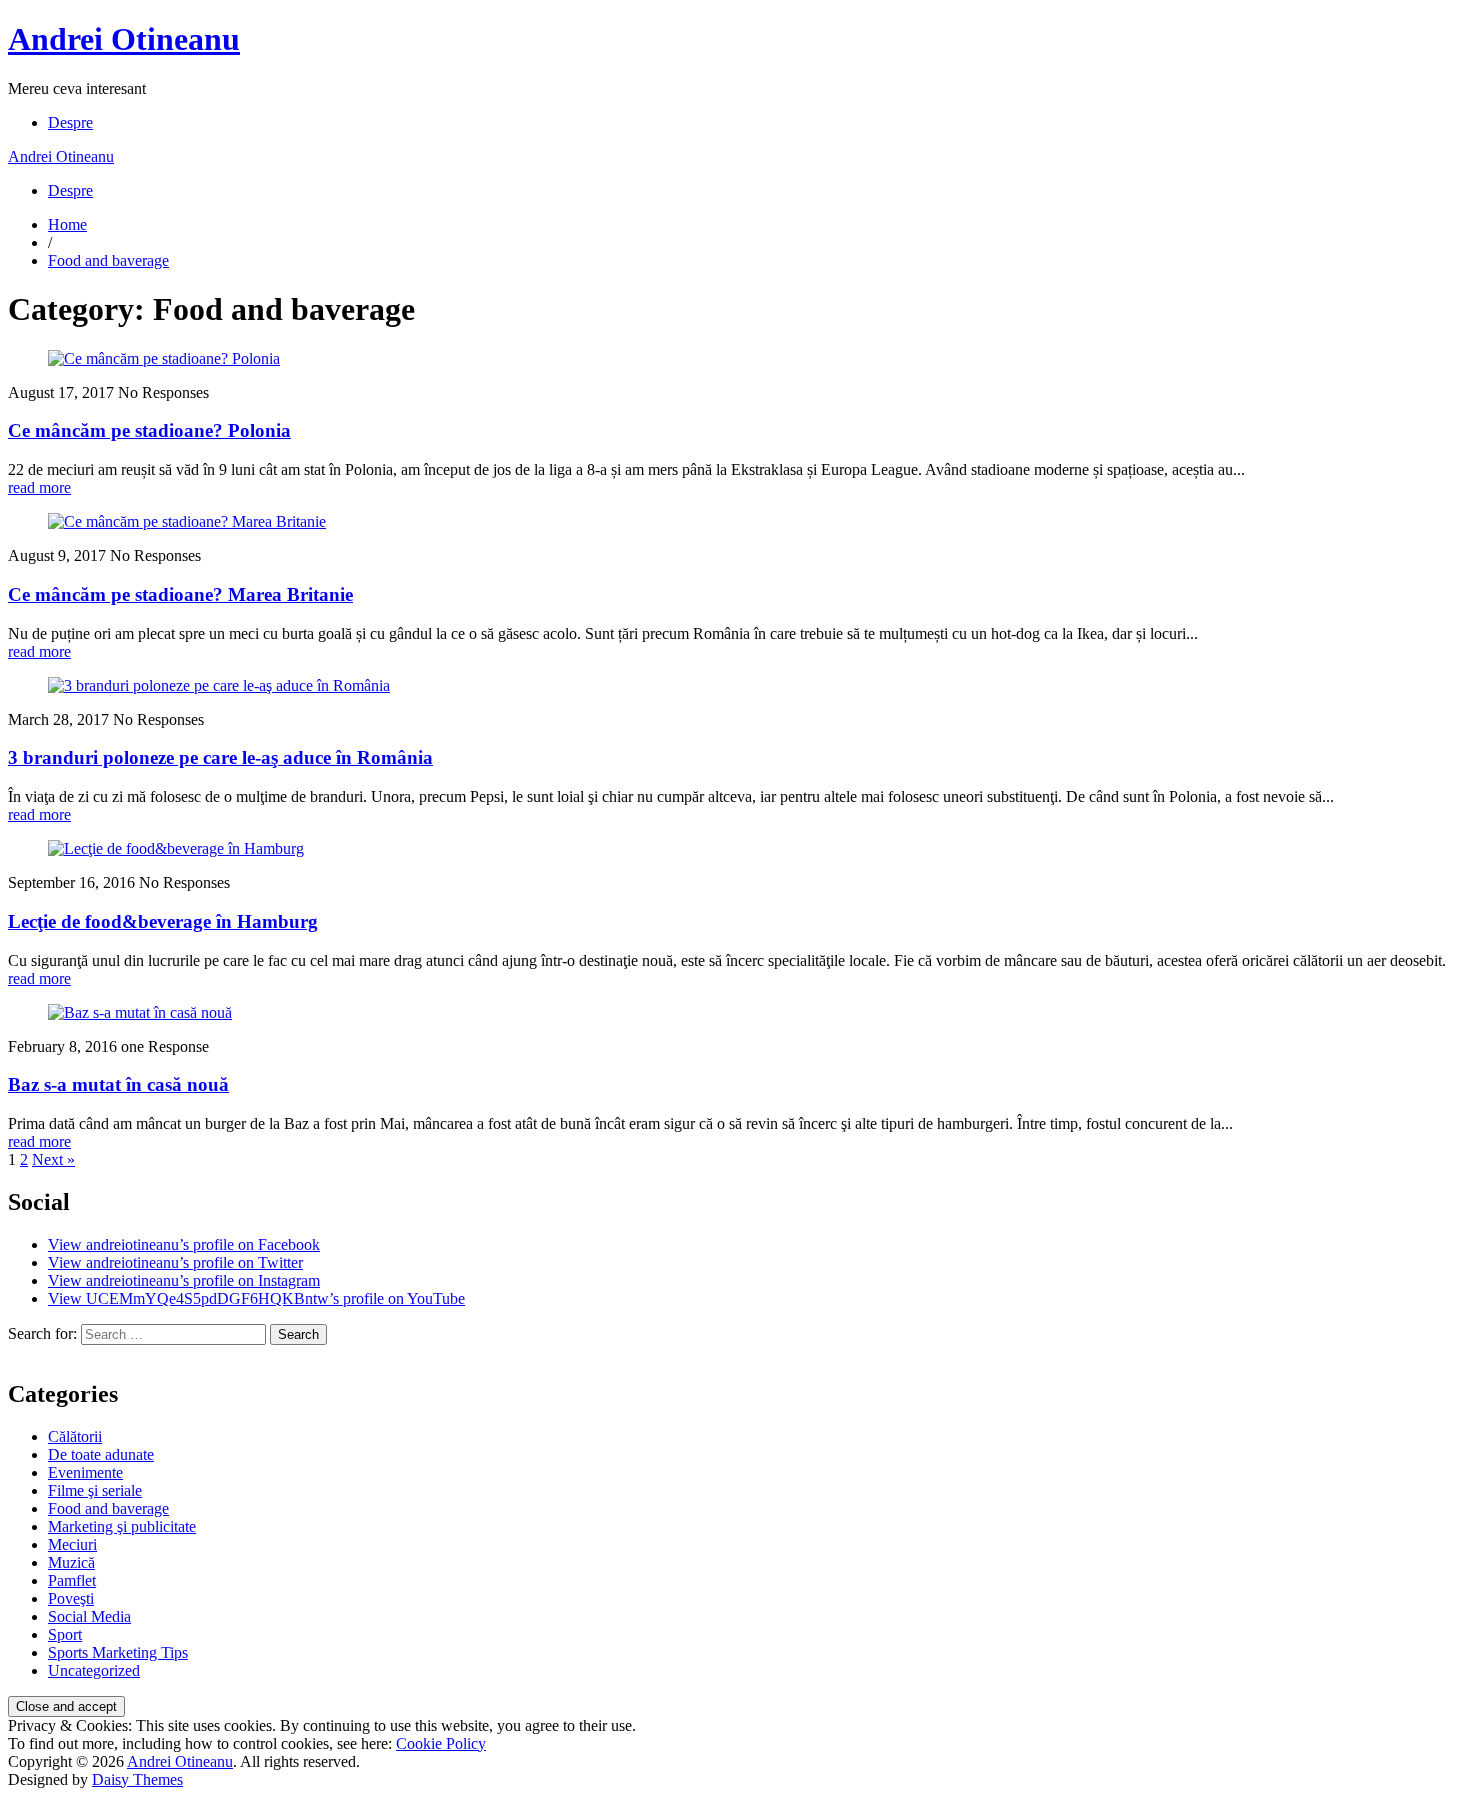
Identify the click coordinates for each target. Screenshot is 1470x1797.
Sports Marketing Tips (118, 1652)
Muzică (71, 1562)
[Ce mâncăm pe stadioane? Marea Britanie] (187, 521)
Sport (65, 1634)
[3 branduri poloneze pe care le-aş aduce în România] (219, 685)
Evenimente (85, 1472)
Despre (70, 122)
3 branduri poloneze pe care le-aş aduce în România (220, 757)
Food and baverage (108, 260)
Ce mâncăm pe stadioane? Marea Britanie (180, 594)
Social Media (89, 1616)
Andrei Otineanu (124, 39)
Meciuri (72, 1544)
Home (67, 224)
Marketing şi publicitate (122, 1526)
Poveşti (71, 1598)
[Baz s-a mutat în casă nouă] (140, 1012)
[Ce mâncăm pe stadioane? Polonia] (164, 358)
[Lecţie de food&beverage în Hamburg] (176, 848)
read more (39, 487)
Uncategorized (94, 1670)
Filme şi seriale (95, 1490)
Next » (53, 1159)
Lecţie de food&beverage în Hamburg (163, 921)
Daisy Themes (137, 1779)
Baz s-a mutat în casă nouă (118, 1084)
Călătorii (75, 1436)
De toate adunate (101, 1454)
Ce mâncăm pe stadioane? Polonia (149, 430)
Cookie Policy (441, 1743)
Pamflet (72, 1580)
